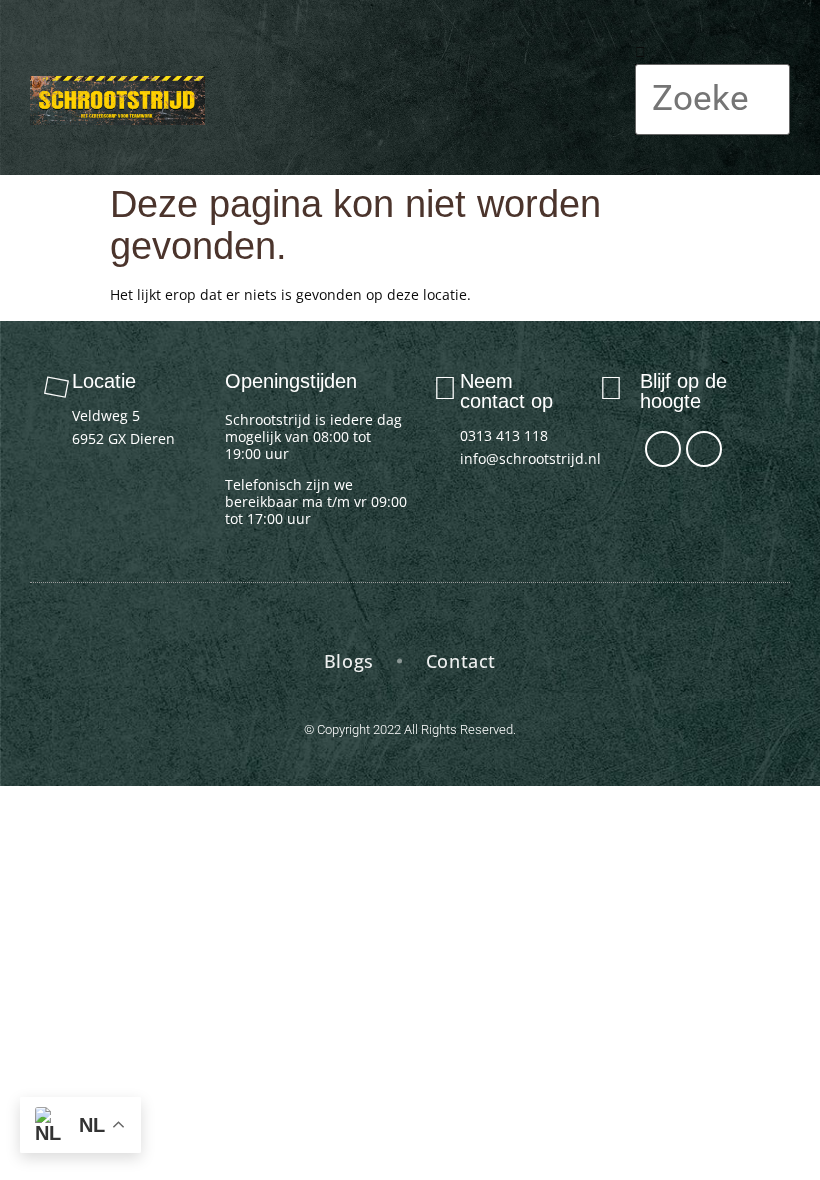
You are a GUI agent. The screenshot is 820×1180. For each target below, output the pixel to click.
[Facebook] (663, 449)
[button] (609, 87)
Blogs (349, 661)
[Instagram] (704, 449)
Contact (461, 661)
